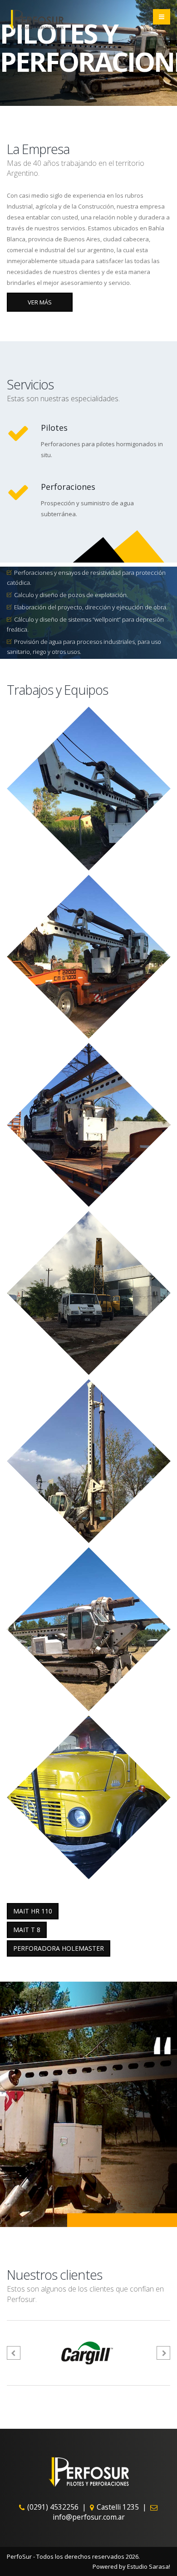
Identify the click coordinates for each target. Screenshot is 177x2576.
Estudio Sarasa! (149, 2566)
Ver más (40, 302)
